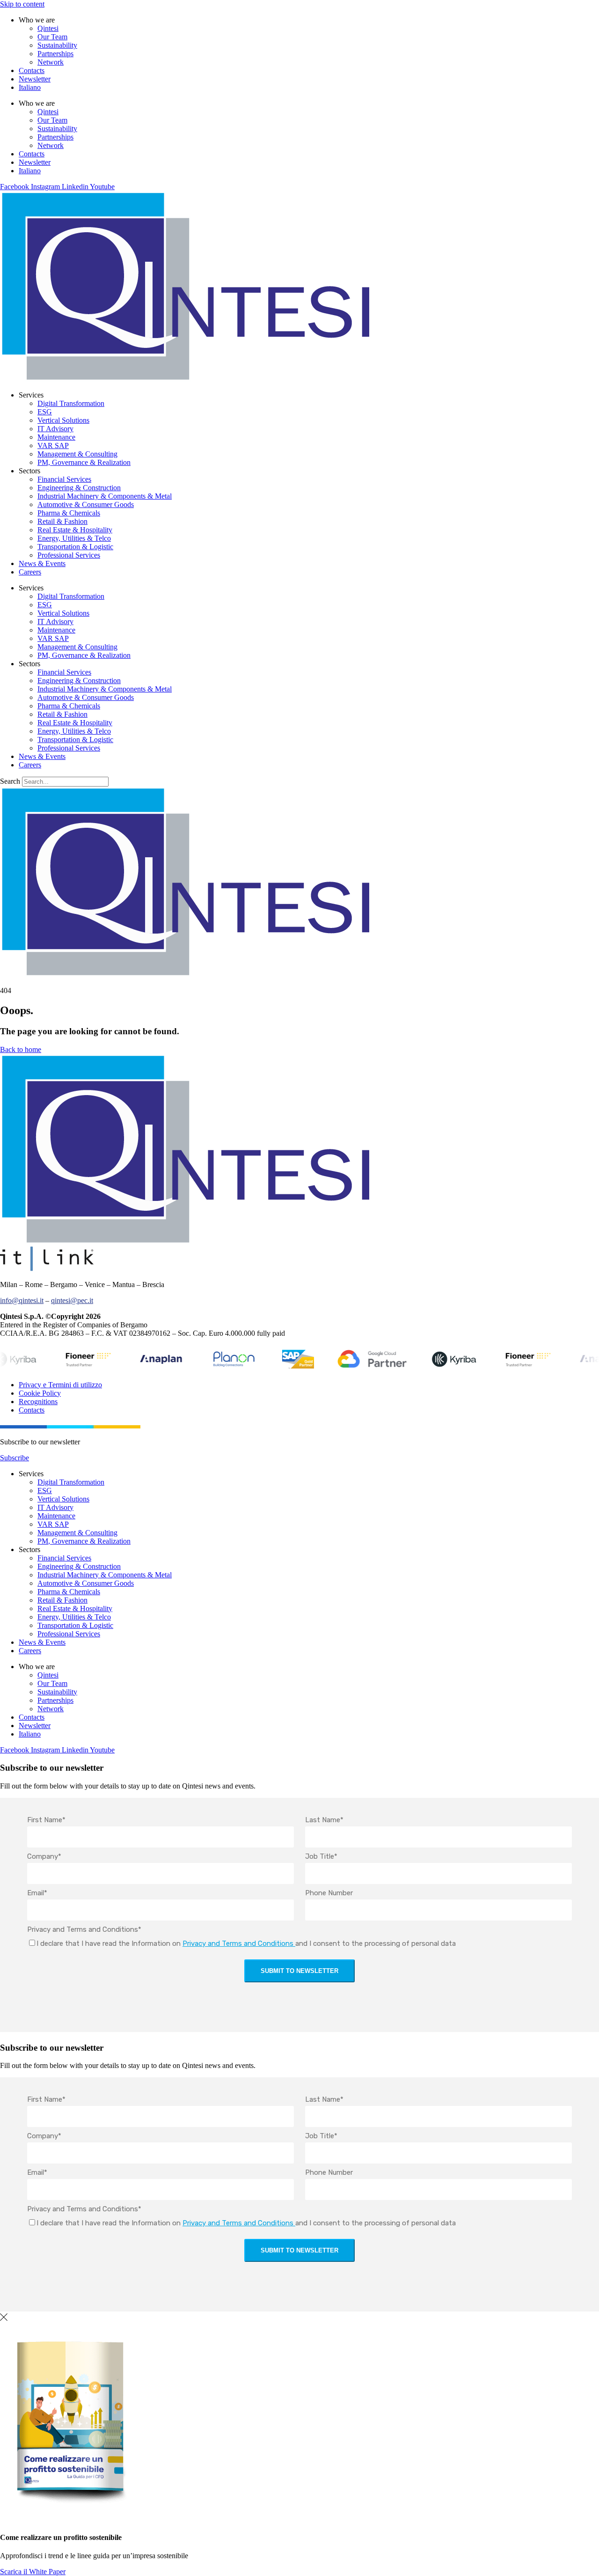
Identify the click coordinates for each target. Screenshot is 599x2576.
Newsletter (35, 79)
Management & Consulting (77, 454)
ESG (45, 412)
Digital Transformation (71, 403)
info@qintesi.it (22, 1300)
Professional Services (69, 555)
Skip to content (22, 4)
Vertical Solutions (63, 420)
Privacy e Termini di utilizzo (60, 1385)
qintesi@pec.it (72, 1300)
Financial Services (64, 479)
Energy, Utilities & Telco (74, 538)
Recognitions (38, 1402)
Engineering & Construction (79, 488)
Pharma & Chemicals (69, 513)
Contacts (32, 70)
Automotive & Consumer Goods (86, 504)
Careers (30, 572)
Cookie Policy (40, 1393)
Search (10, 781)
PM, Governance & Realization (84, 462)
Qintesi (48, 28)
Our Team (52, 37)
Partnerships (55, 54)
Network (51, 62)
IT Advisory (55, 429)
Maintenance (56, 437)
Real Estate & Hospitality (75, 530)
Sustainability (57, 45)
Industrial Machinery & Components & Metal (105, 496)
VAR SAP (53, 445)
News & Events (42, 563)
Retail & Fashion (62, 521)
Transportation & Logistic (75, 547)
